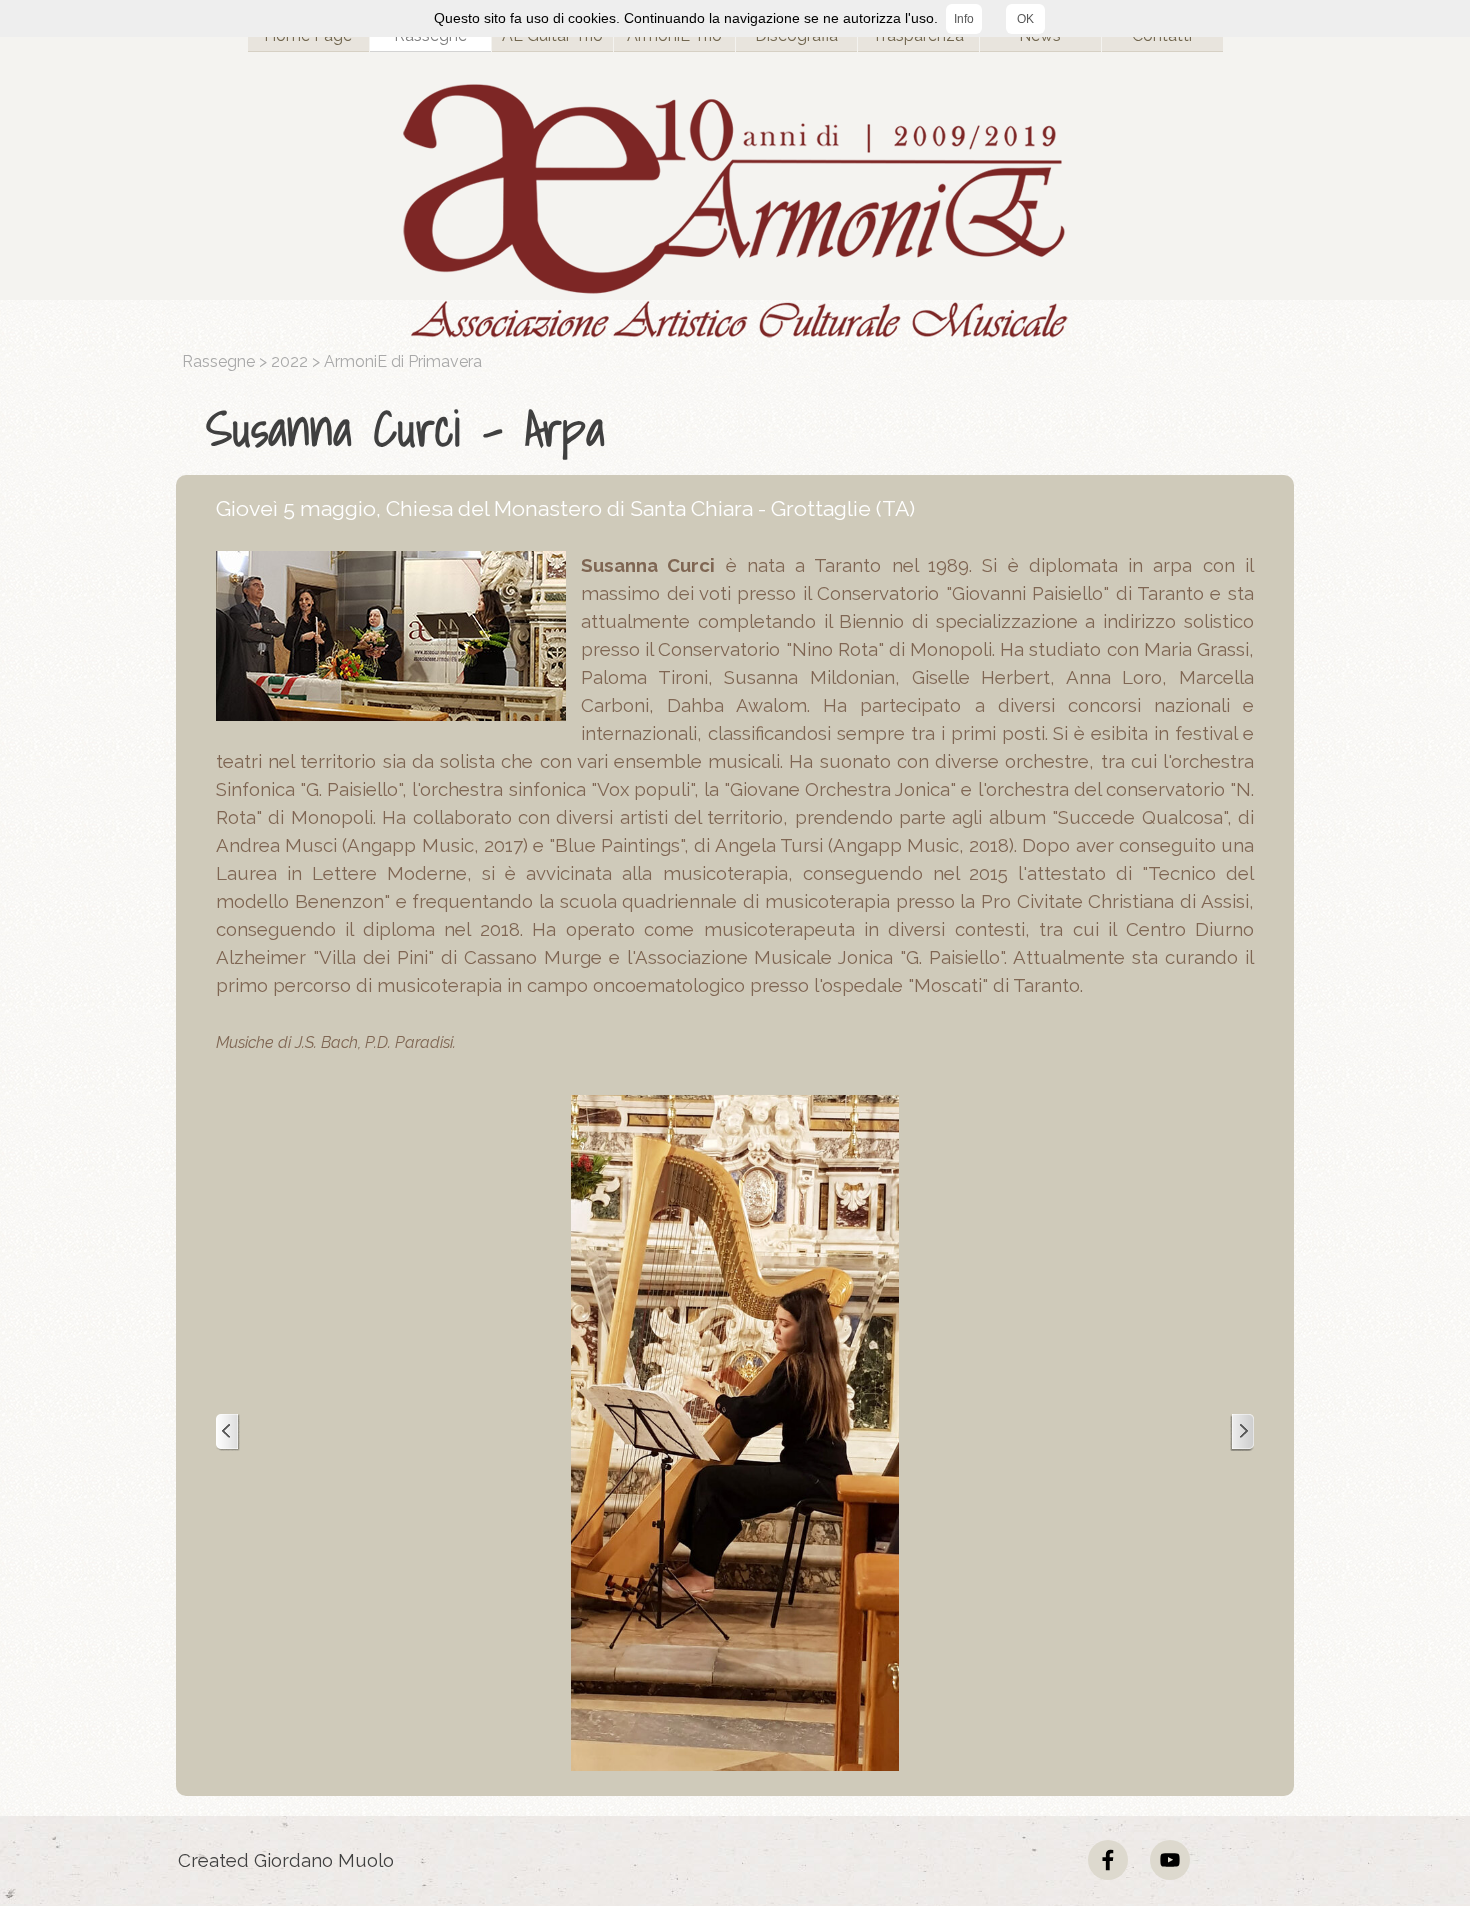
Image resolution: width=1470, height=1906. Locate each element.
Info (964, 19)
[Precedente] (228, 1432)
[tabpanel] (740, 429)
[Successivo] (1242, 1432)
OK (1025, 19)
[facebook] (1108, 1860)
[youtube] (1170, 1860)
